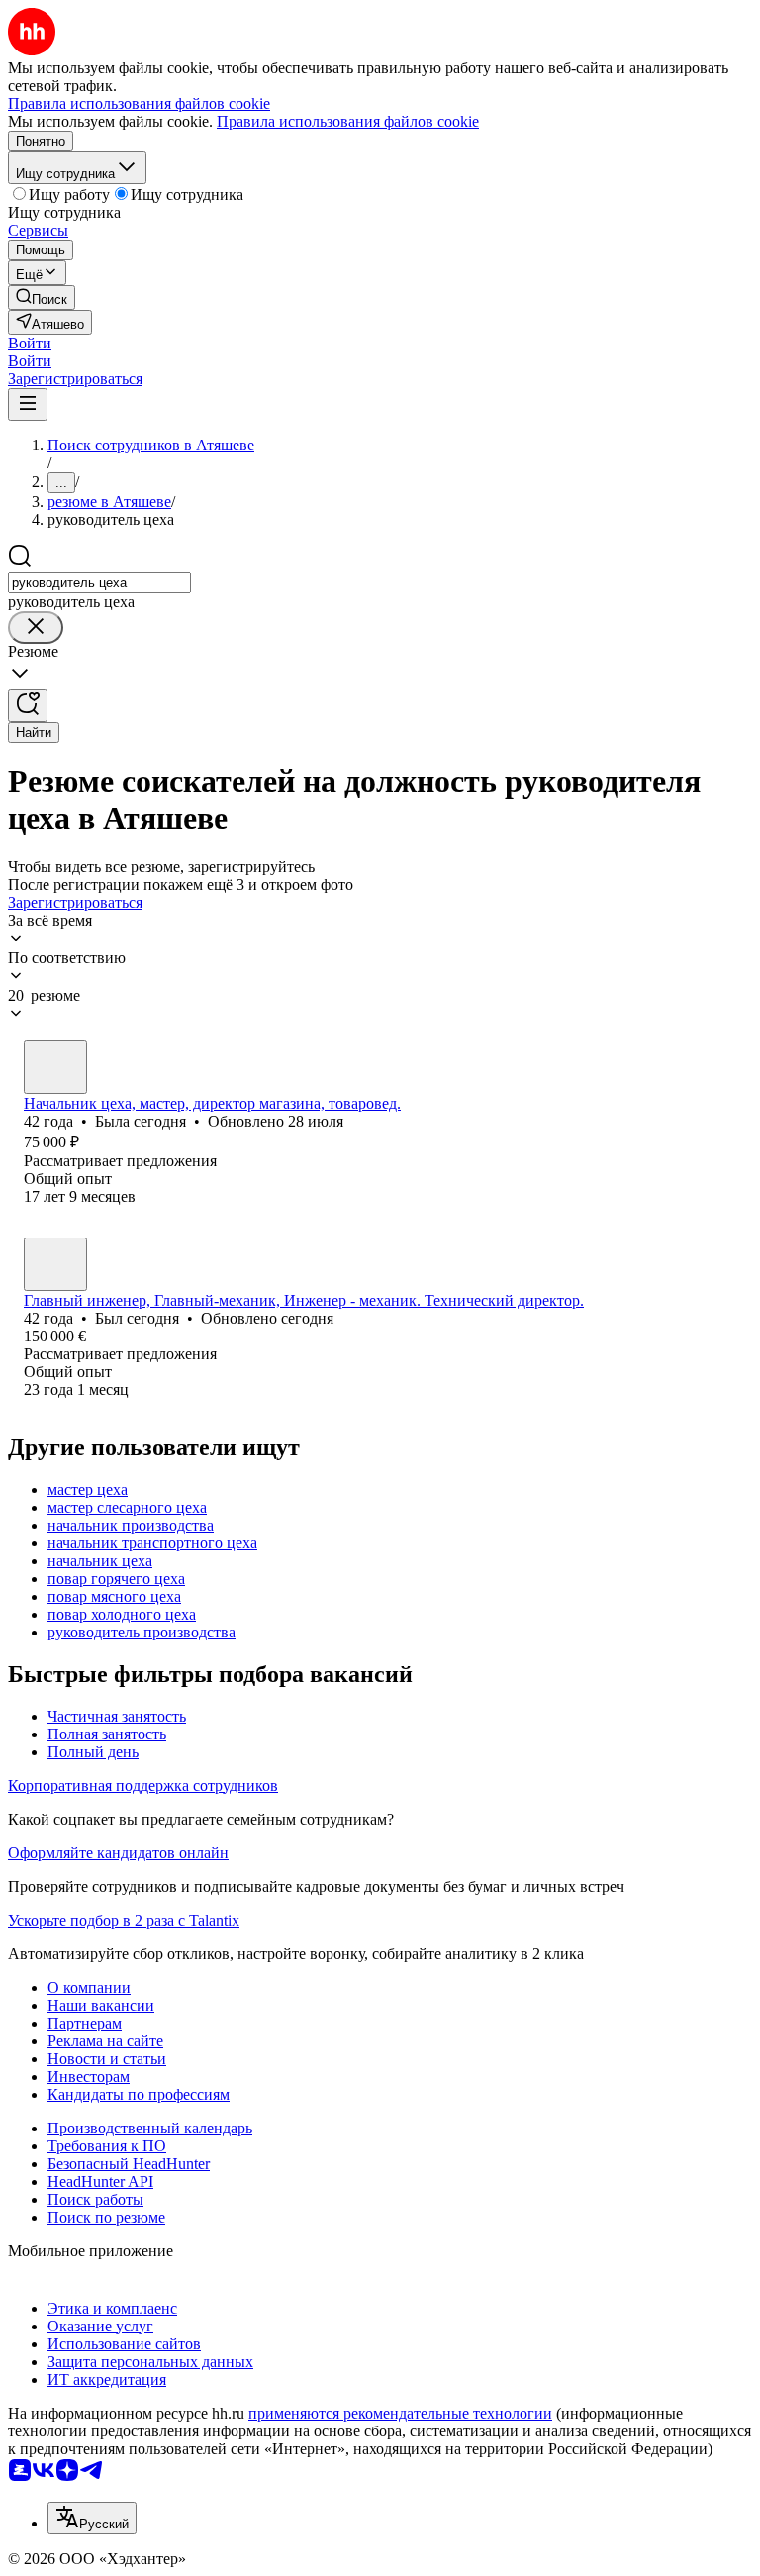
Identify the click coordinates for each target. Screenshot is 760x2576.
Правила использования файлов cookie (348, 121)
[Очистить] (36, 627)
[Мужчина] (55, 1264)
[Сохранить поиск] (28, 705)
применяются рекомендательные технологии (400, 2413)
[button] (30, 343)
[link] (42, 297)
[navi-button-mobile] (28, 404)
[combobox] (99, 583)
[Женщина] (55, 1067)
